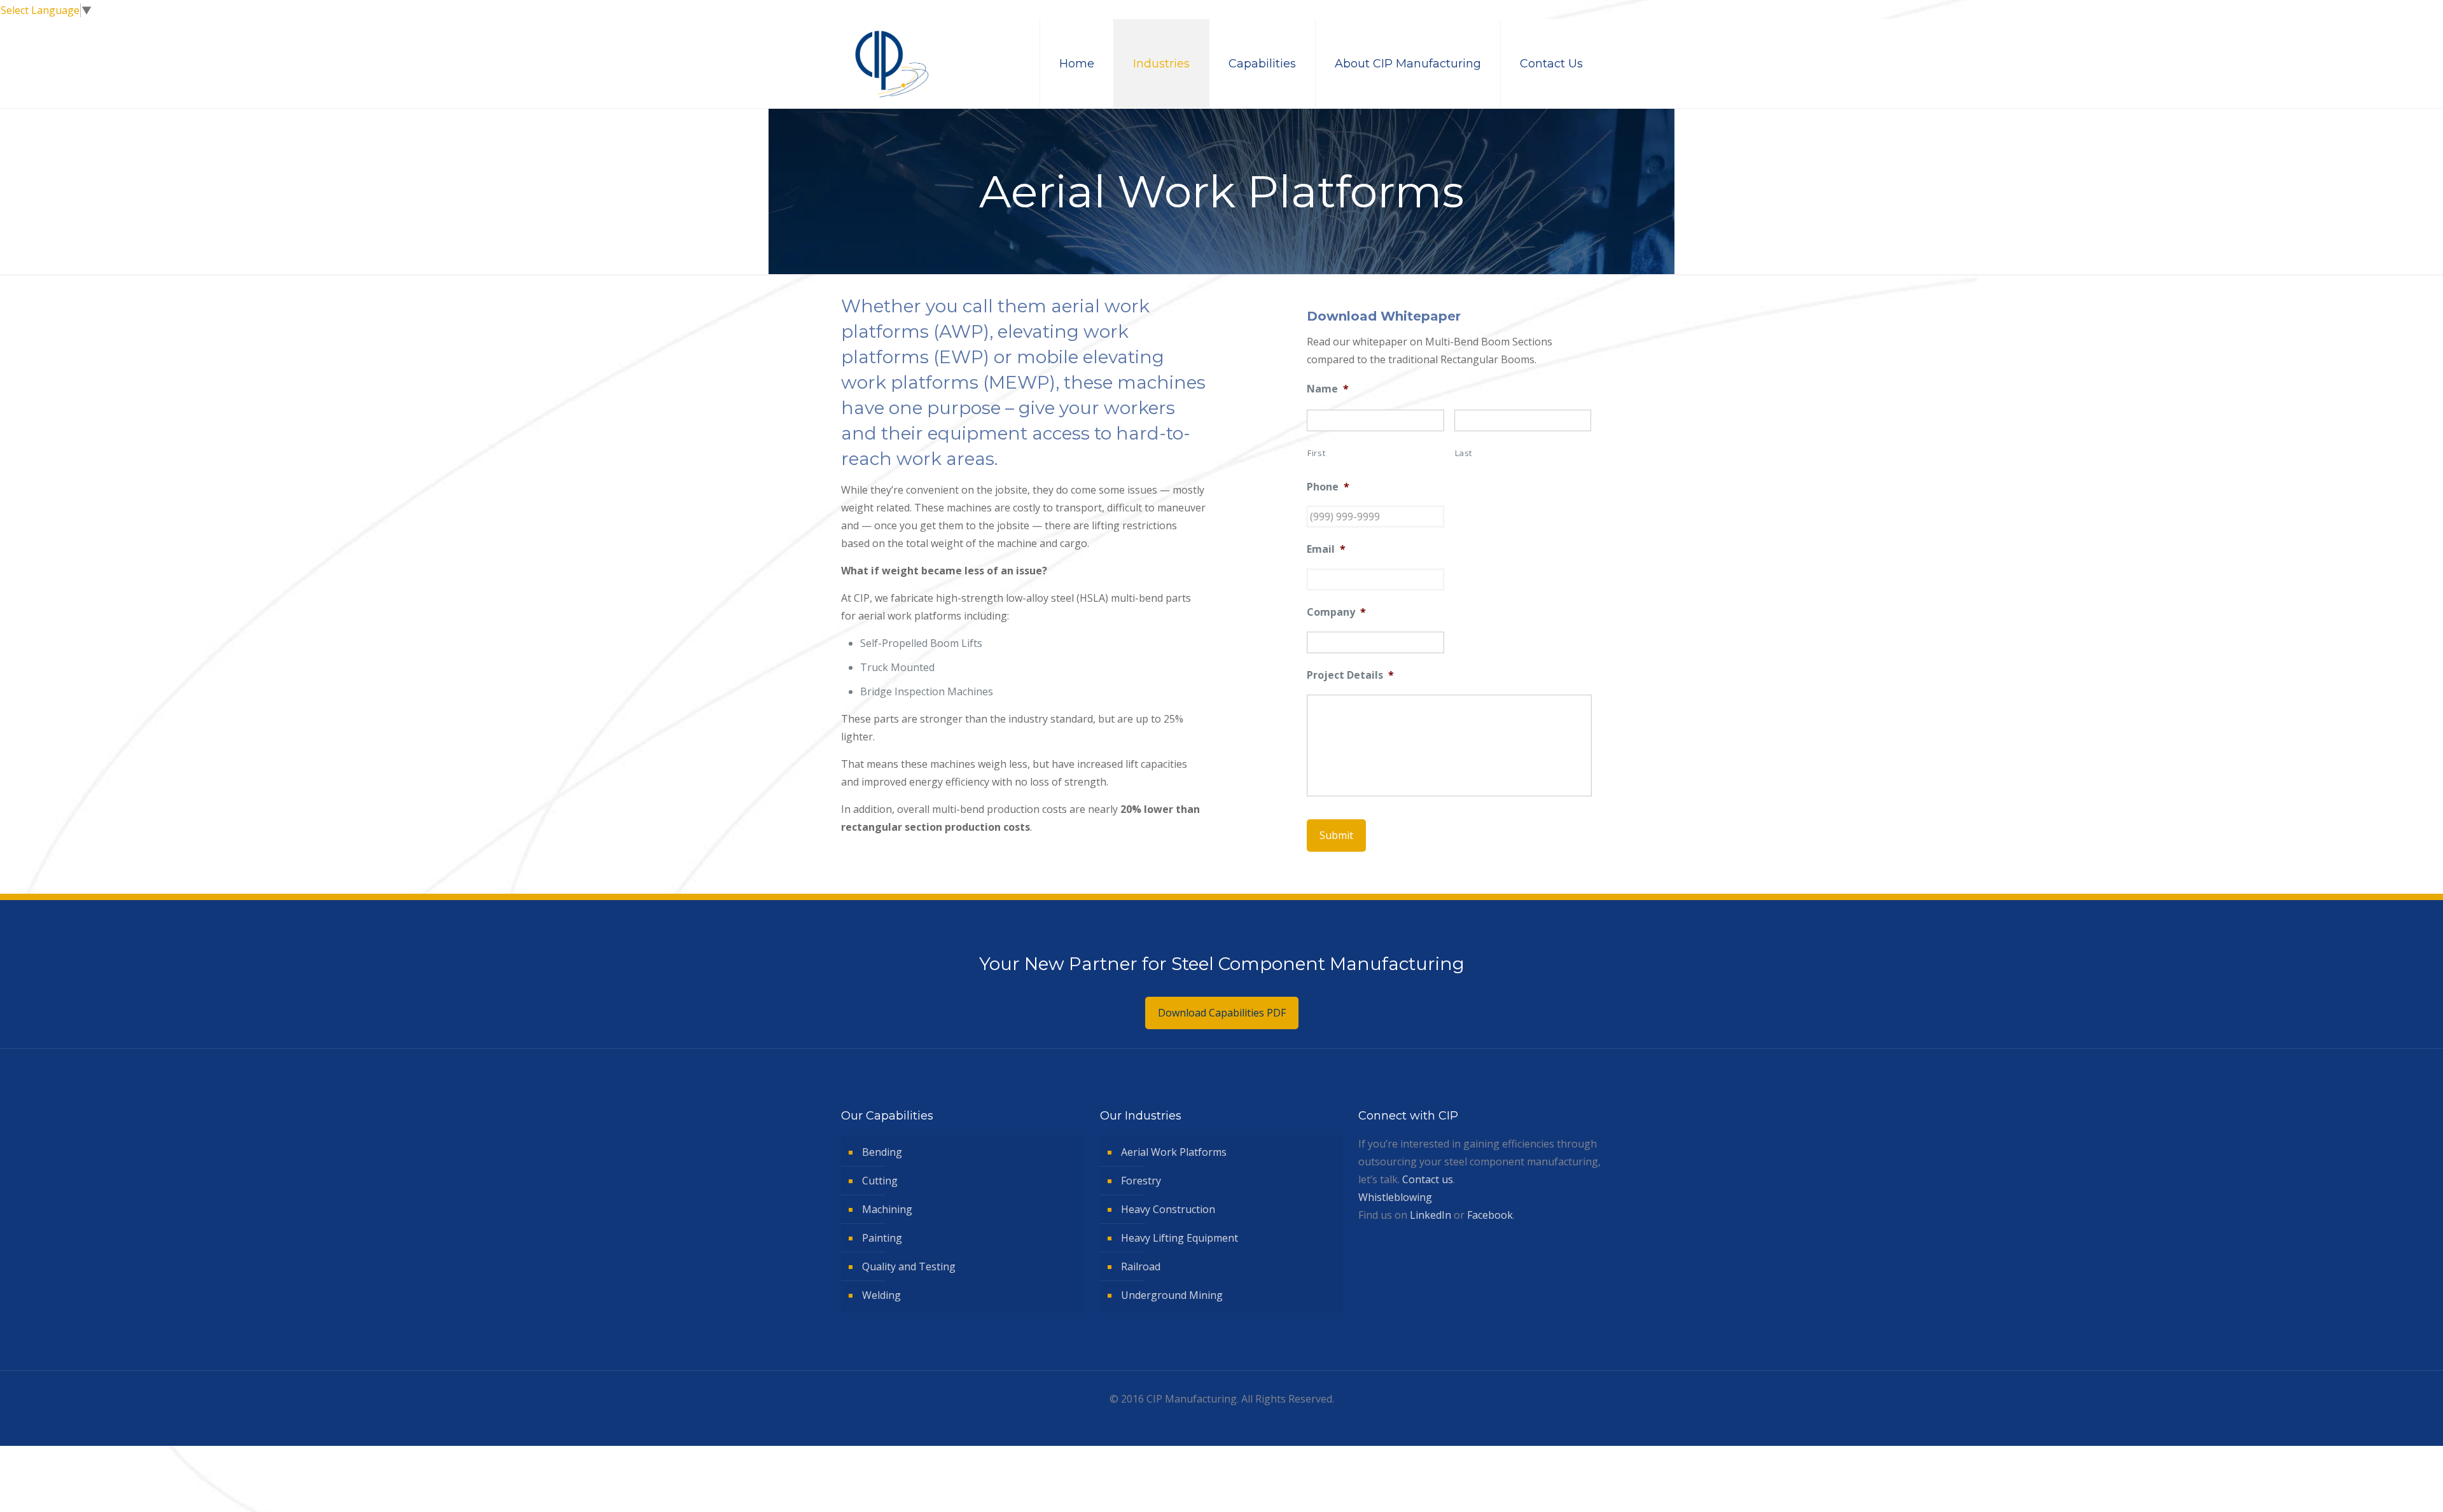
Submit (1336, 835)
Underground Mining (1172, 1295)
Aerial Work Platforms (1174, 1152)
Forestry (1141, 1181)
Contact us (1428, 1179)
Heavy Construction (1168, 1209)
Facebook (1490, 1215)
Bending (882, 1152)
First (1316, 453)
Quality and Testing (909, 1266)
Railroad (1141, 1266)
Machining (887, 1209)
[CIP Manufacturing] (892, 64)
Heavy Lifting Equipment (1180, 1238)
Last (1464, 453)
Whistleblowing (1395, 1197)
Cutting (880, 1181)
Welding (881, 1295)
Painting (882, 1238)
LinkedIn (1430, 1215)
